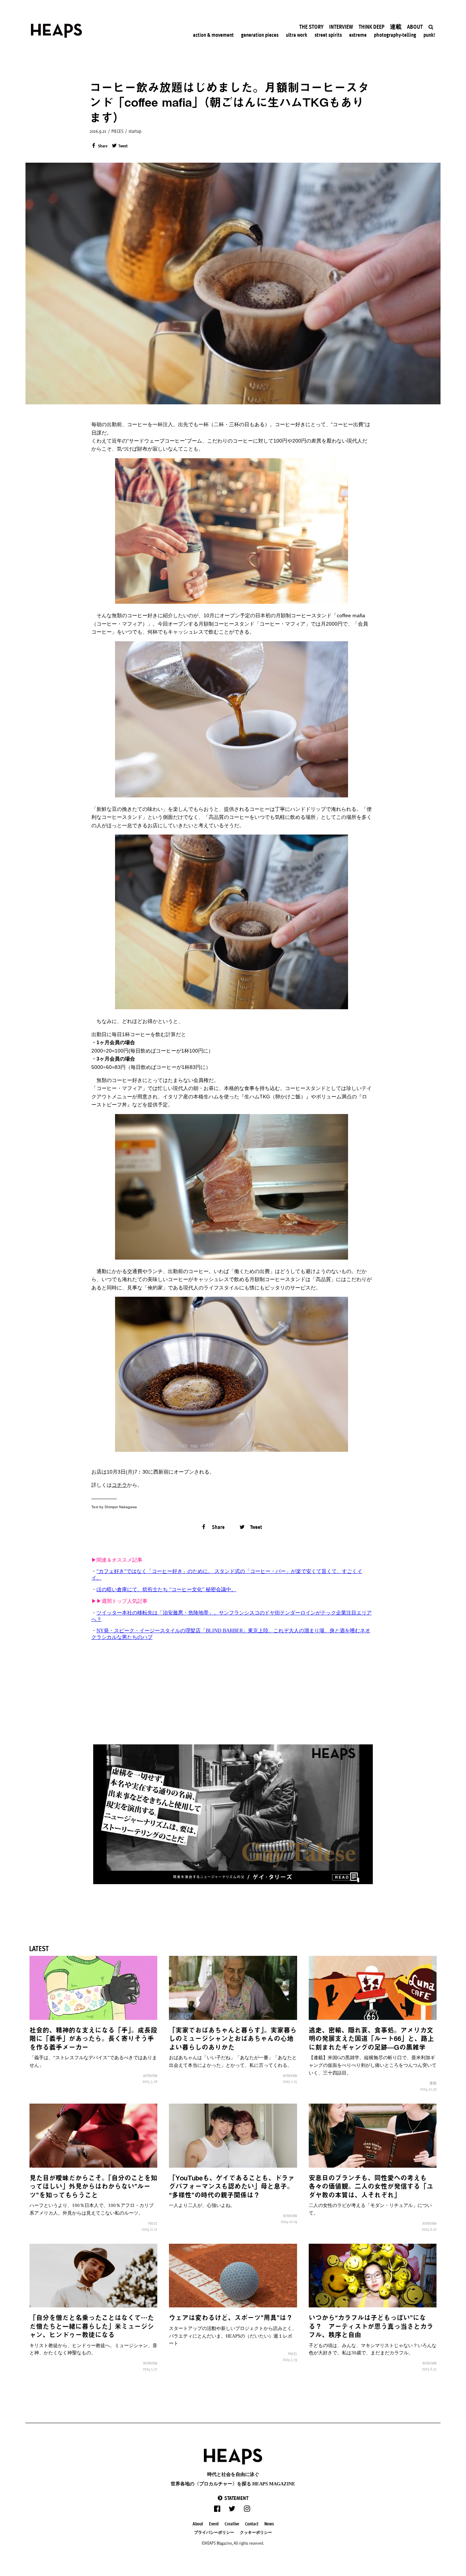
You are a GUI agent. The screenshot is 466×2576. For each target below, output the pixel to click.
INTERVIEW (150, 2076)
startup (135, 131)
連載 (433, 2083)
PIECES (117, 131)
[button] (233, 2498)
